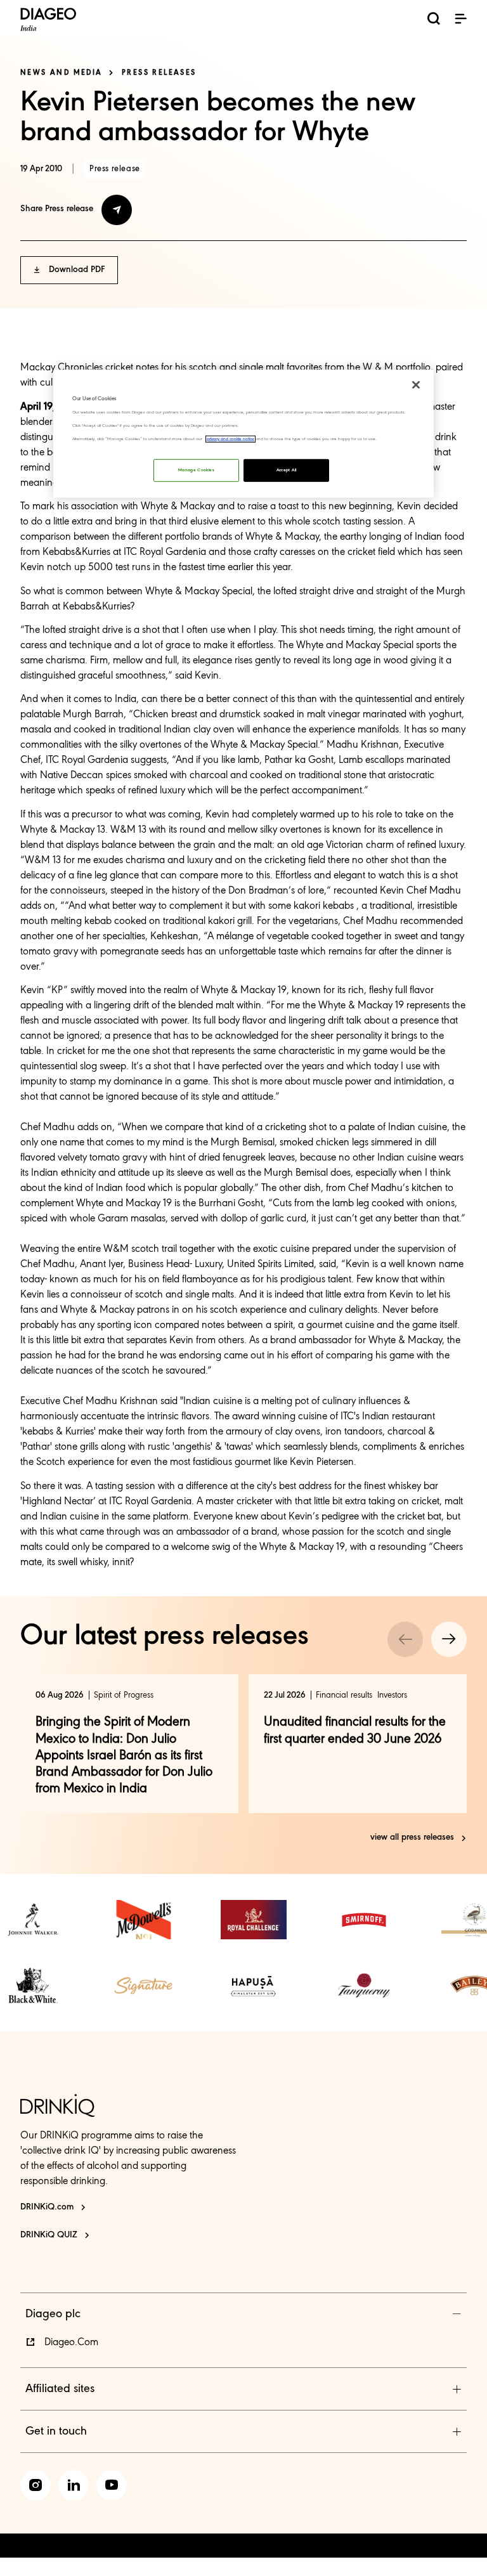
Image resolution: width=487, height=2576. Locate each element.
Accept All (287, 470)
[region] (243, 433)
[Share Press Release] (117, 210)
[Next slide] (449, 1639)
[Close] (416, 385)
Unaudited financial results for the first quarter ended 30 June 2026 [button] (355, 1730)
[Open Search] (434, 21)
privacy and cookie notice (231, 439)
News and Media (62, 73)
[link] (33, 1920)
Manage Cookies (196, 470)
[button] (460, 18)
